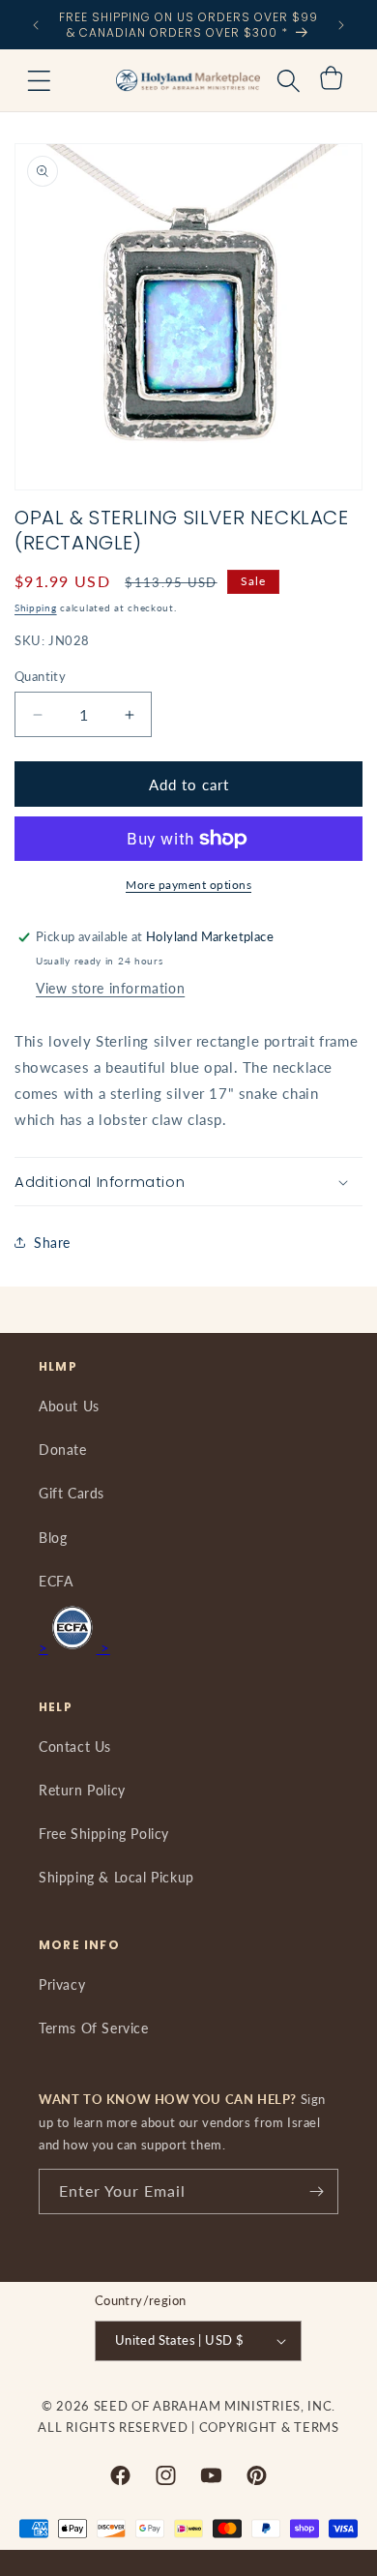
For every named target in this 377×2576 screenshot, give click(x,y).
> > (74, 1647)
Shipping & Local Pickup (116, 1877)
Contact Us (75, 1747)
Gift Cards (72, 1493)
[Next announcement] (341, 25)
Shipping (36, 607)
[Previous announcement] (36, 25)
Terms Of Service (94, 2028)
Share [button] (52, 1243)
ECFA (56, 1581)
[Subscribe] (316, 2191)
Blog (53, 1538)
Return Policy (82, 1790)
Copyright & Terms (269, 2427)
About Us (69, 1406)
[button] (39, 80)
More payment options (188, 885)
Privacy (62, 1984)
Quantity (40, 676)
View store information (110, 988)
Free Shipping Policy (104, 1834)
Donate (63, 1450)
